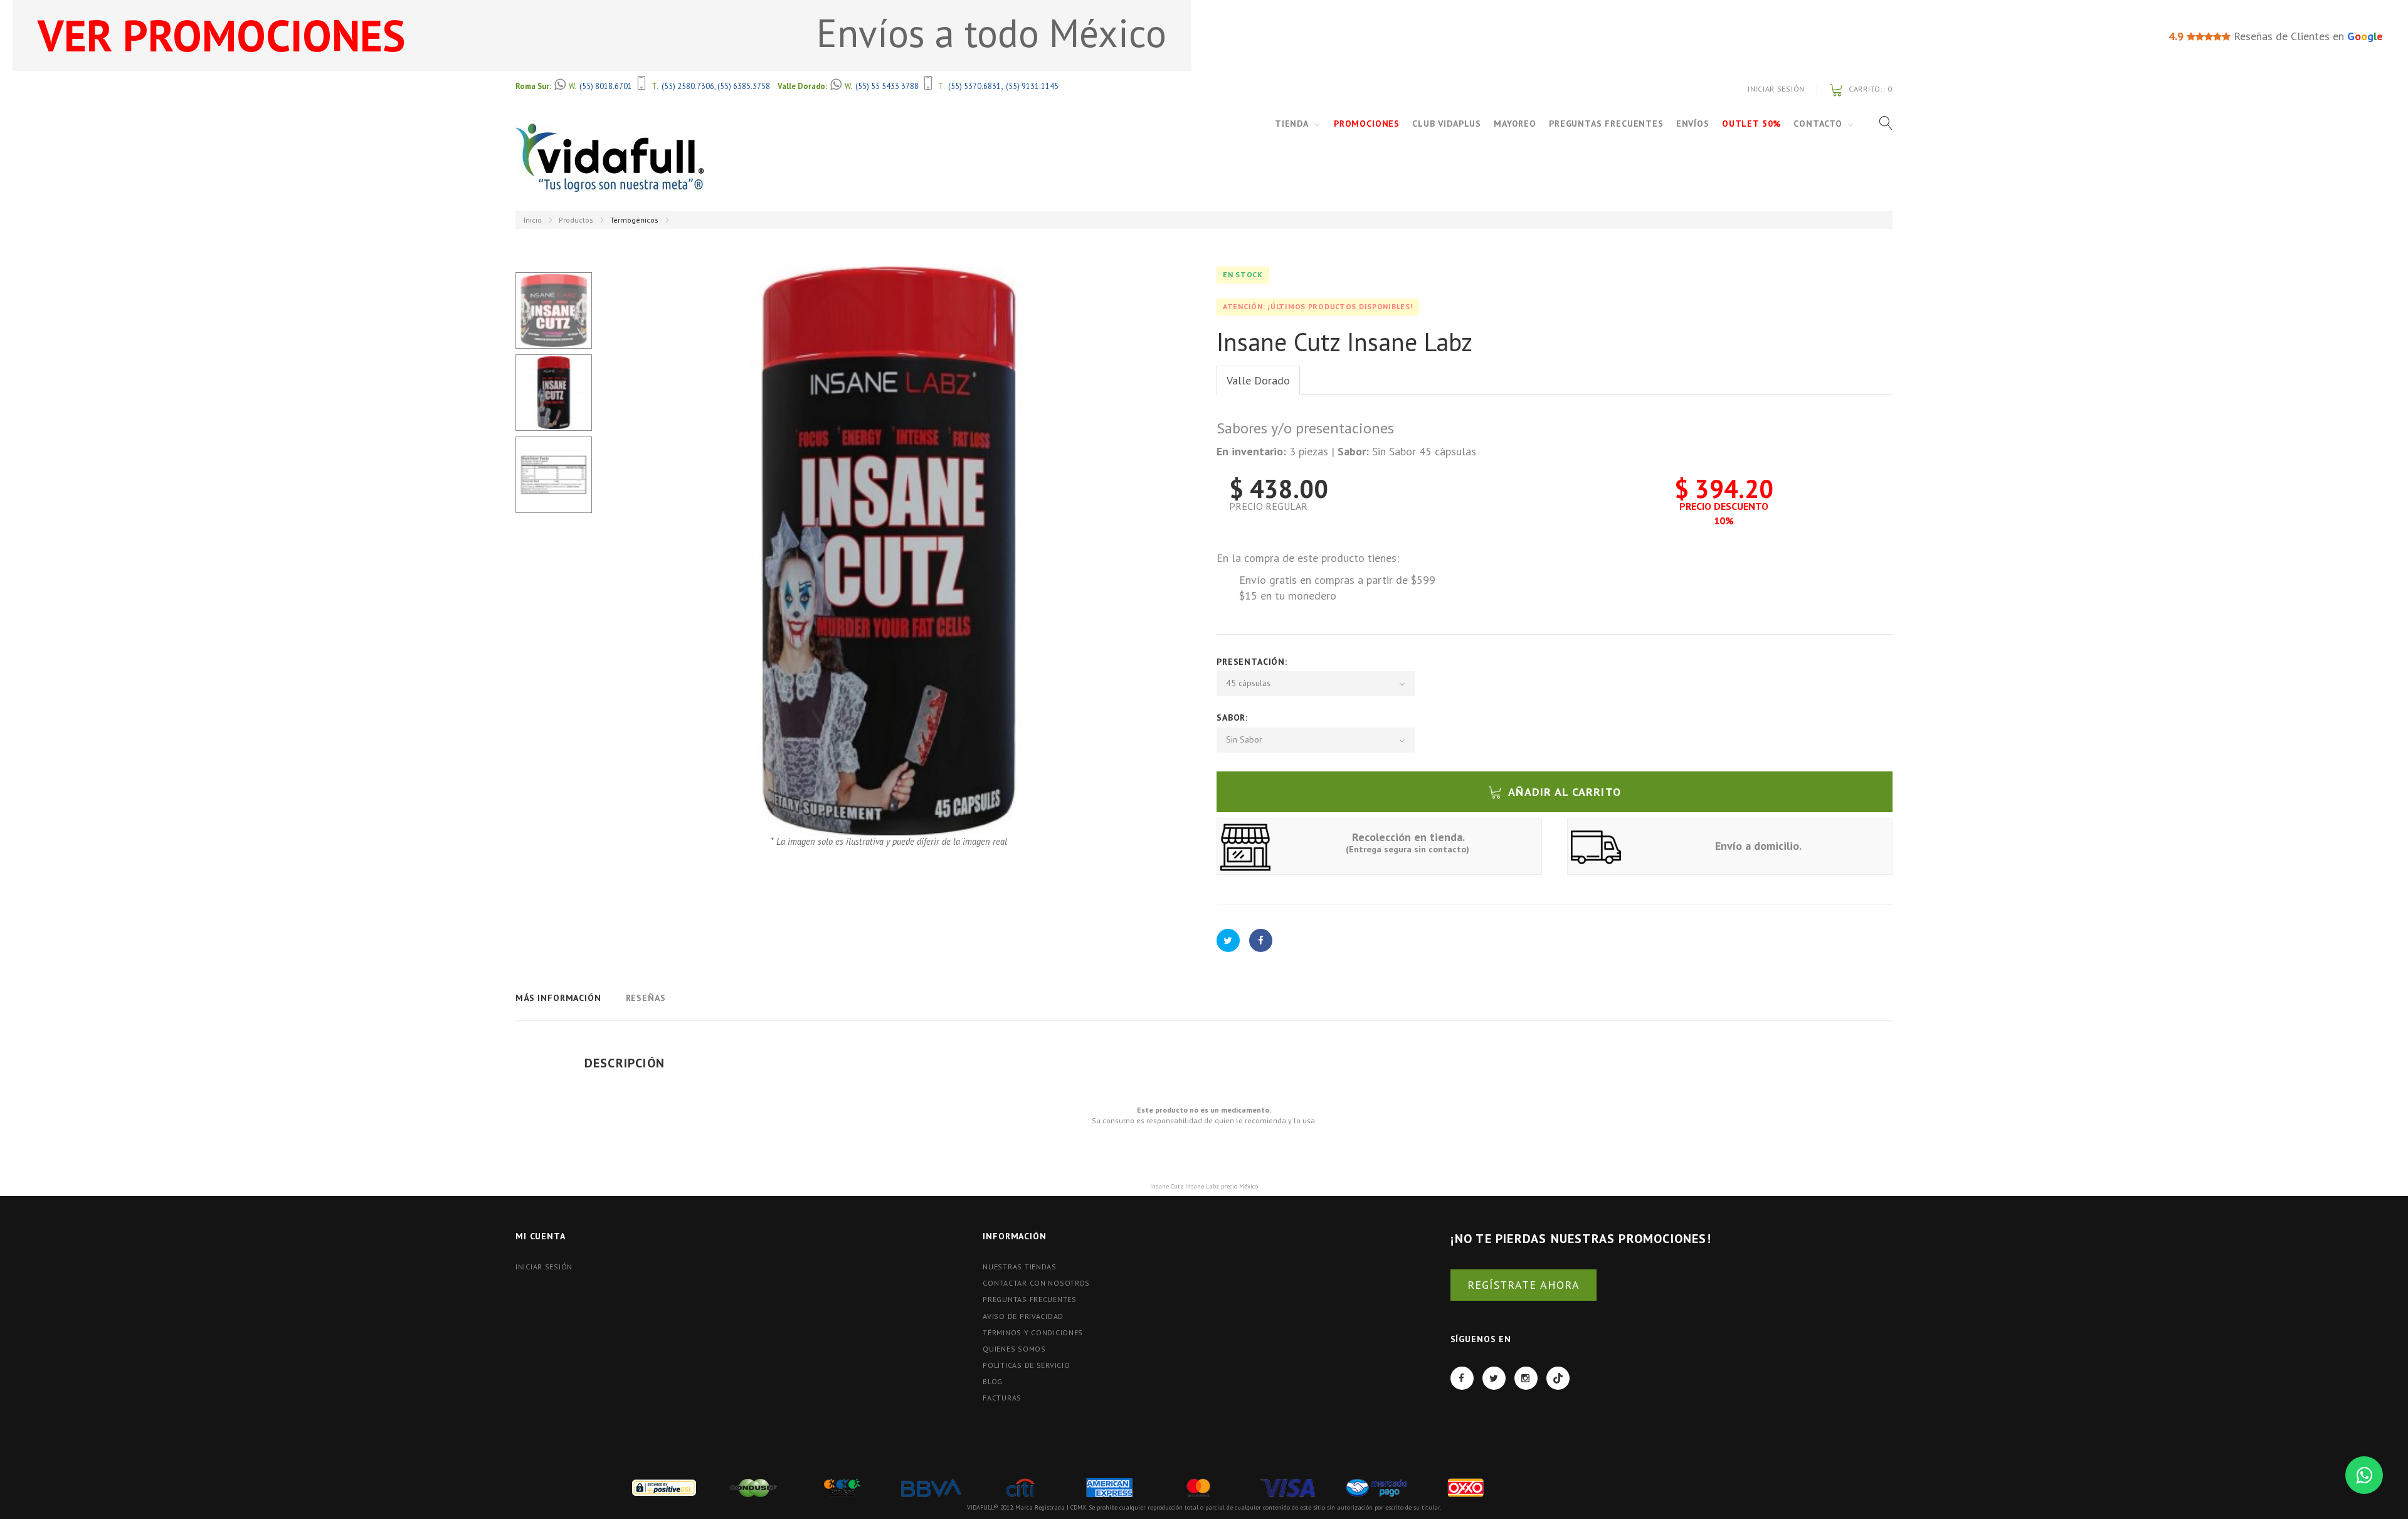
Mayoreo (1515, 124)
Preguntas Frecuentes (1606, 124)
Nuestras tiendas (1020, 1267)
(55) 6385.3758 (744, 86)
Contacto (1818, 124)
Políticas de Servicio (1026, 1365)
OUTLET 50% (1751, 124)
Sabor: (1234, 717)
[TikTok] (1558, 1378)
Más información (558, 998)
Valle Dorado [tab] (1258, 380)
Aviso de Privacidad (1023, 1316)
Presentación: (1254, 662)
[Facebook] (1462, 1378)
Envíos (1693, 124)
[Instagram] (1526, 1378)
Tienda (1292, 124)
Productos (576, 220)
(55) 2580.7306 (688, 86)
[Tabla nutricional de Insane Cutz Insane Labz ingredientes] (554, 475)
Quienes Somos (1014, 1349)
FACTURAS (1002, 1398)
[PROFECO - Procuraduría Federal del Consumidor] (842, 1487)
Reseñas (646, 998)
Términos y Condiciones (1033, 1332)
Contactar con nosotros (1036, 1283)
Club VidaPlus (1447, 124)
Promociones (1367, 124)
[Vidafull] (610, 158)
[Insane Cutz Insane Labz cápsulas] (554, 393)
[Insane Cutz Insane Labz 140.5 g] (554, 310)
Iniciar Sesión (1776, 89)
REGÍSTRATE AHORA (1523, 1285)
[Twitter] (1494, 1378)
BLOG (993, 1381)
